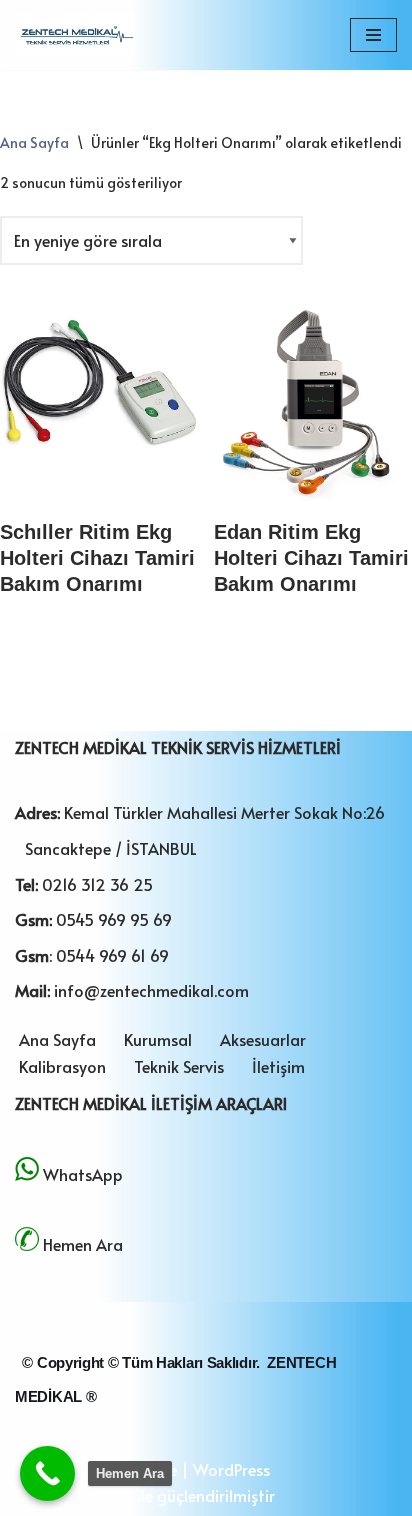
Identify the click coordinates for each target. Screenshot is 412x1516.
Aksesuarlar (263, 1039)
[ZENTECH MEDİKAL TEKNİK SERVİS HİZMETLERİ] (75, 35)
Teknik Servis (179, 1066)
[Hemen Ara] (47, 1473)
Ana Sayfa (34, 142)
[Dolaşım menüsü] (373, 35)
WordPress (231, 1469)
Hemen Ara (83, 1244)
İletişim (278, 1066)
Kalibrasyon (62, 1066)
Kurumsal (158, 1039)
